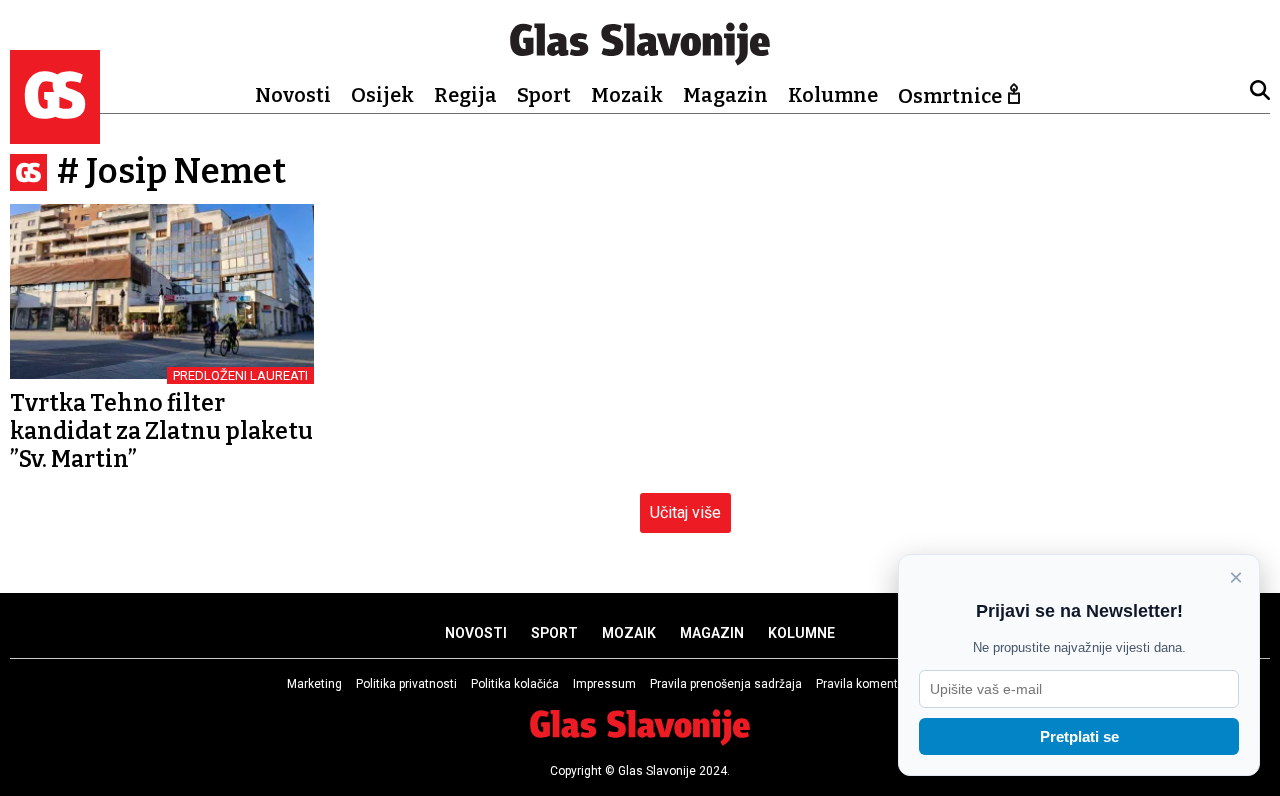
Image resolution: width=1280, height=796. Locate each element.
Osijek (382, 95)
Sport (544, 95)
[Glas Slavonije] (55, 134)
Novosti (293, 95)
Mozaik (627, 95)
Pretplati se (1079, 736)
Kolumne (833, 95)
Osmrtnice (950, 96)
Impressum (604, 684)
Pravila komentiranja (872, 684)
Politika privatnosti (406, 684)
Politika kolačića (515, 684)
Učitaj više (685, 512)
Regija (465, 95)
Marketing (314, 684)
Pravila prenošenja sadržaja (726, 684)
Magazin (725, 95)
